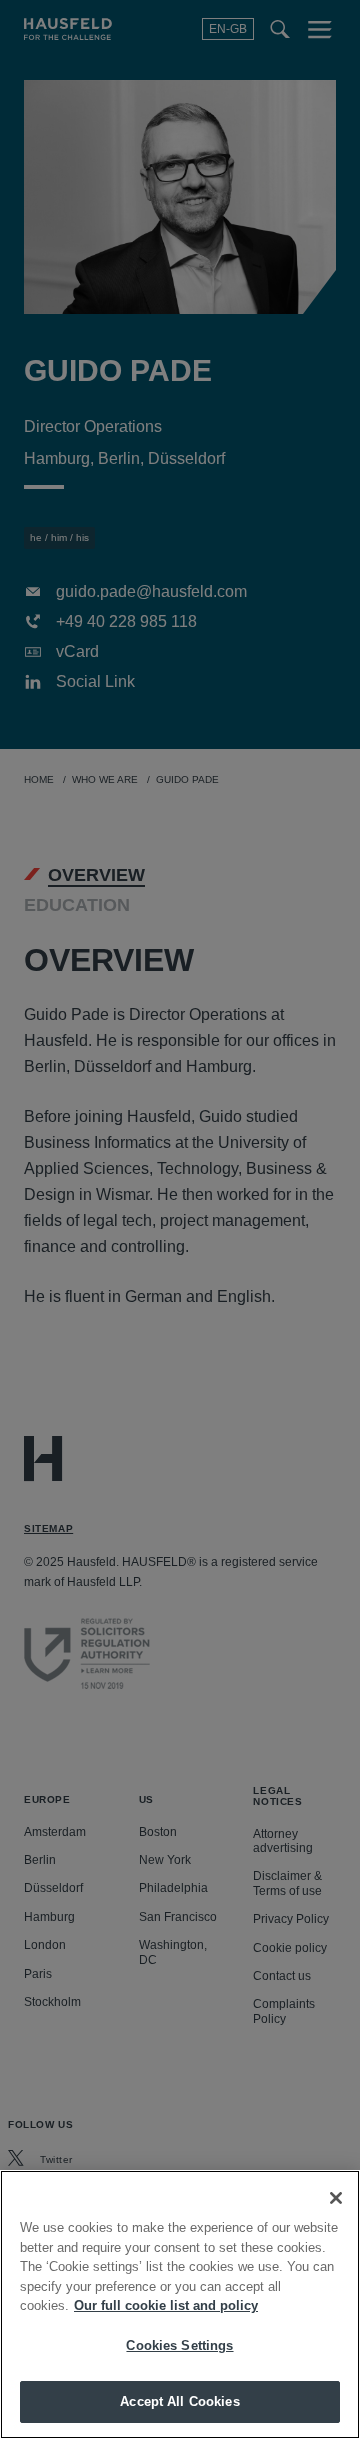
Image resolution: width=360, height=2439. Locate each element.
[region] (180, 2304)
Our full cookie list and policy (166, 2305)
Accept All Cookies (179, 2401)
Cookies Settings (179, 2345)
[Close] (336, 2198)
